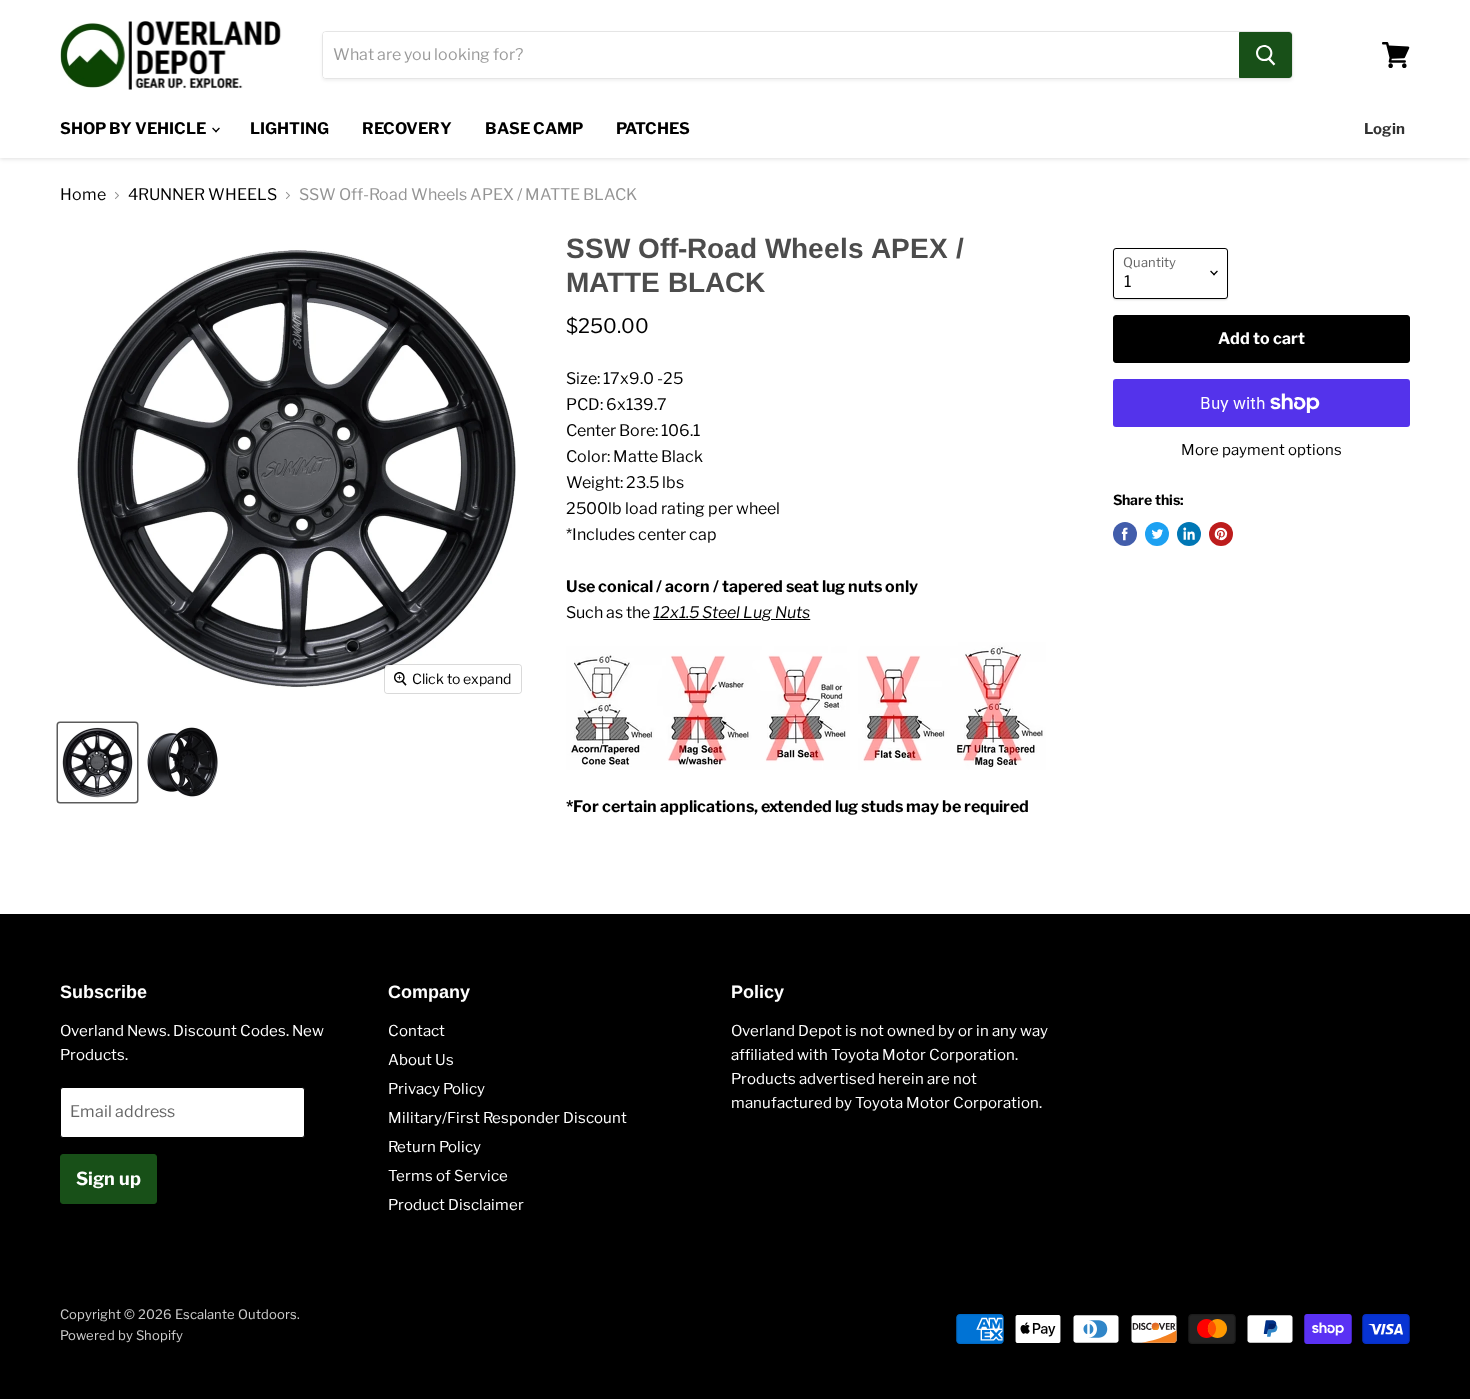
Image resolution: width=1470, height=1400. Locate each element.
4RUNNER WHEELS (202, 195)
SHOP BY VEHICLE (134, 128)
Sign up (108, 1178)
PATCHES (653, 128)
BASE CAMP (534, 128)
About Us (421, 1060)
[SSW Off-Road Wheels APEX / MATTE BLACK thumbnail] (97, 762)
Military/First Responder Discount (507, 1118)
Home (83, 195)
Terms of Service (448, 1176)
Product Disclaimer (456, 1205)
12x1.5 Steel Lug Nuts (731, 612)
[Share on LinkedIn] (1189, 534)
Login (1384, 129)
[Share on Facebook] (1125, 534)
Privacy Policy (436, 1089)
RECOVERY (407, 128)
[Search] (1265, 55)
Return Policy (434, 1147)
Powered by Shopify (121, 1335)
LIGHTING (289, 128)
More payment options (1261, 450)
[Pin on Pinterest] (1221, 534)
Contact (416, 1031)
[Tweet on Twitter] (1157, 534)
